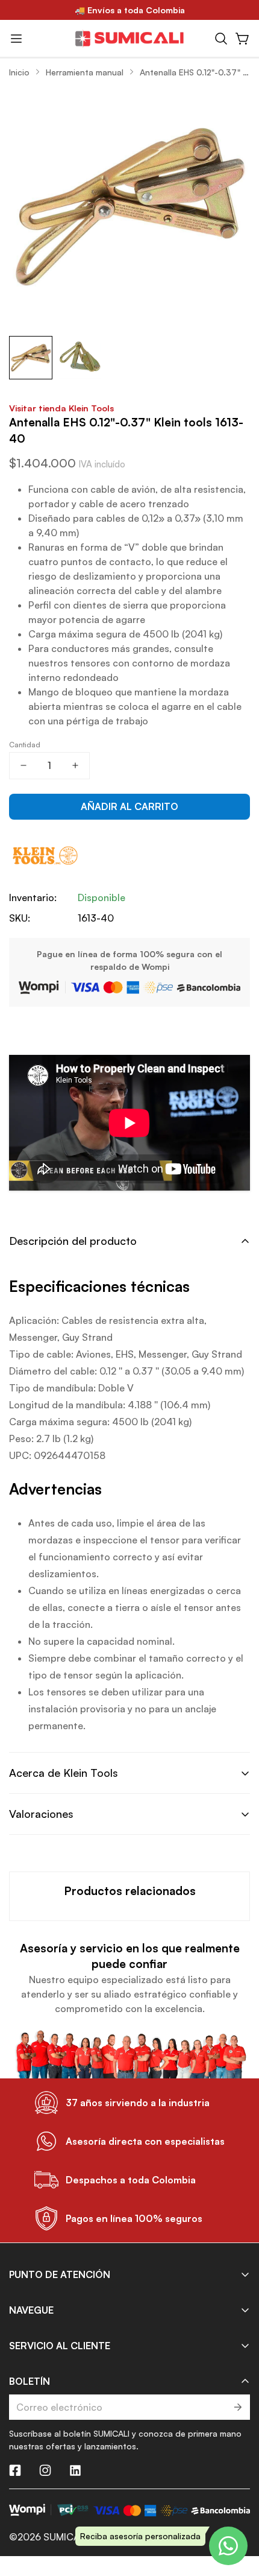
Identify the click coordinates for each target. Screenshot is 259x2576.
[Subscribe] (237, 2407)
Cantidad (25, 745)
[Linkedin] (75, 2470)
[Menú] (16, 39)
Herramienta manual (85, 72)
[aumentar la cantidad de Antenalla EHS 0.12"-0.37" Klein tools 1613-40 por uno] (75, 766)
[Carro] (243, 39)
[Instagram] (45, 2470)
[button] (221, 39)
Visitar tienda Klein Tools (61, 408)
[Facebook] (15, 2470)
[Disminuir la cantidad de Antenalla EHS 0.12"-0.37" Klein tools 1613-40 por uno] (23, 766)
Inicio (19, 72)
